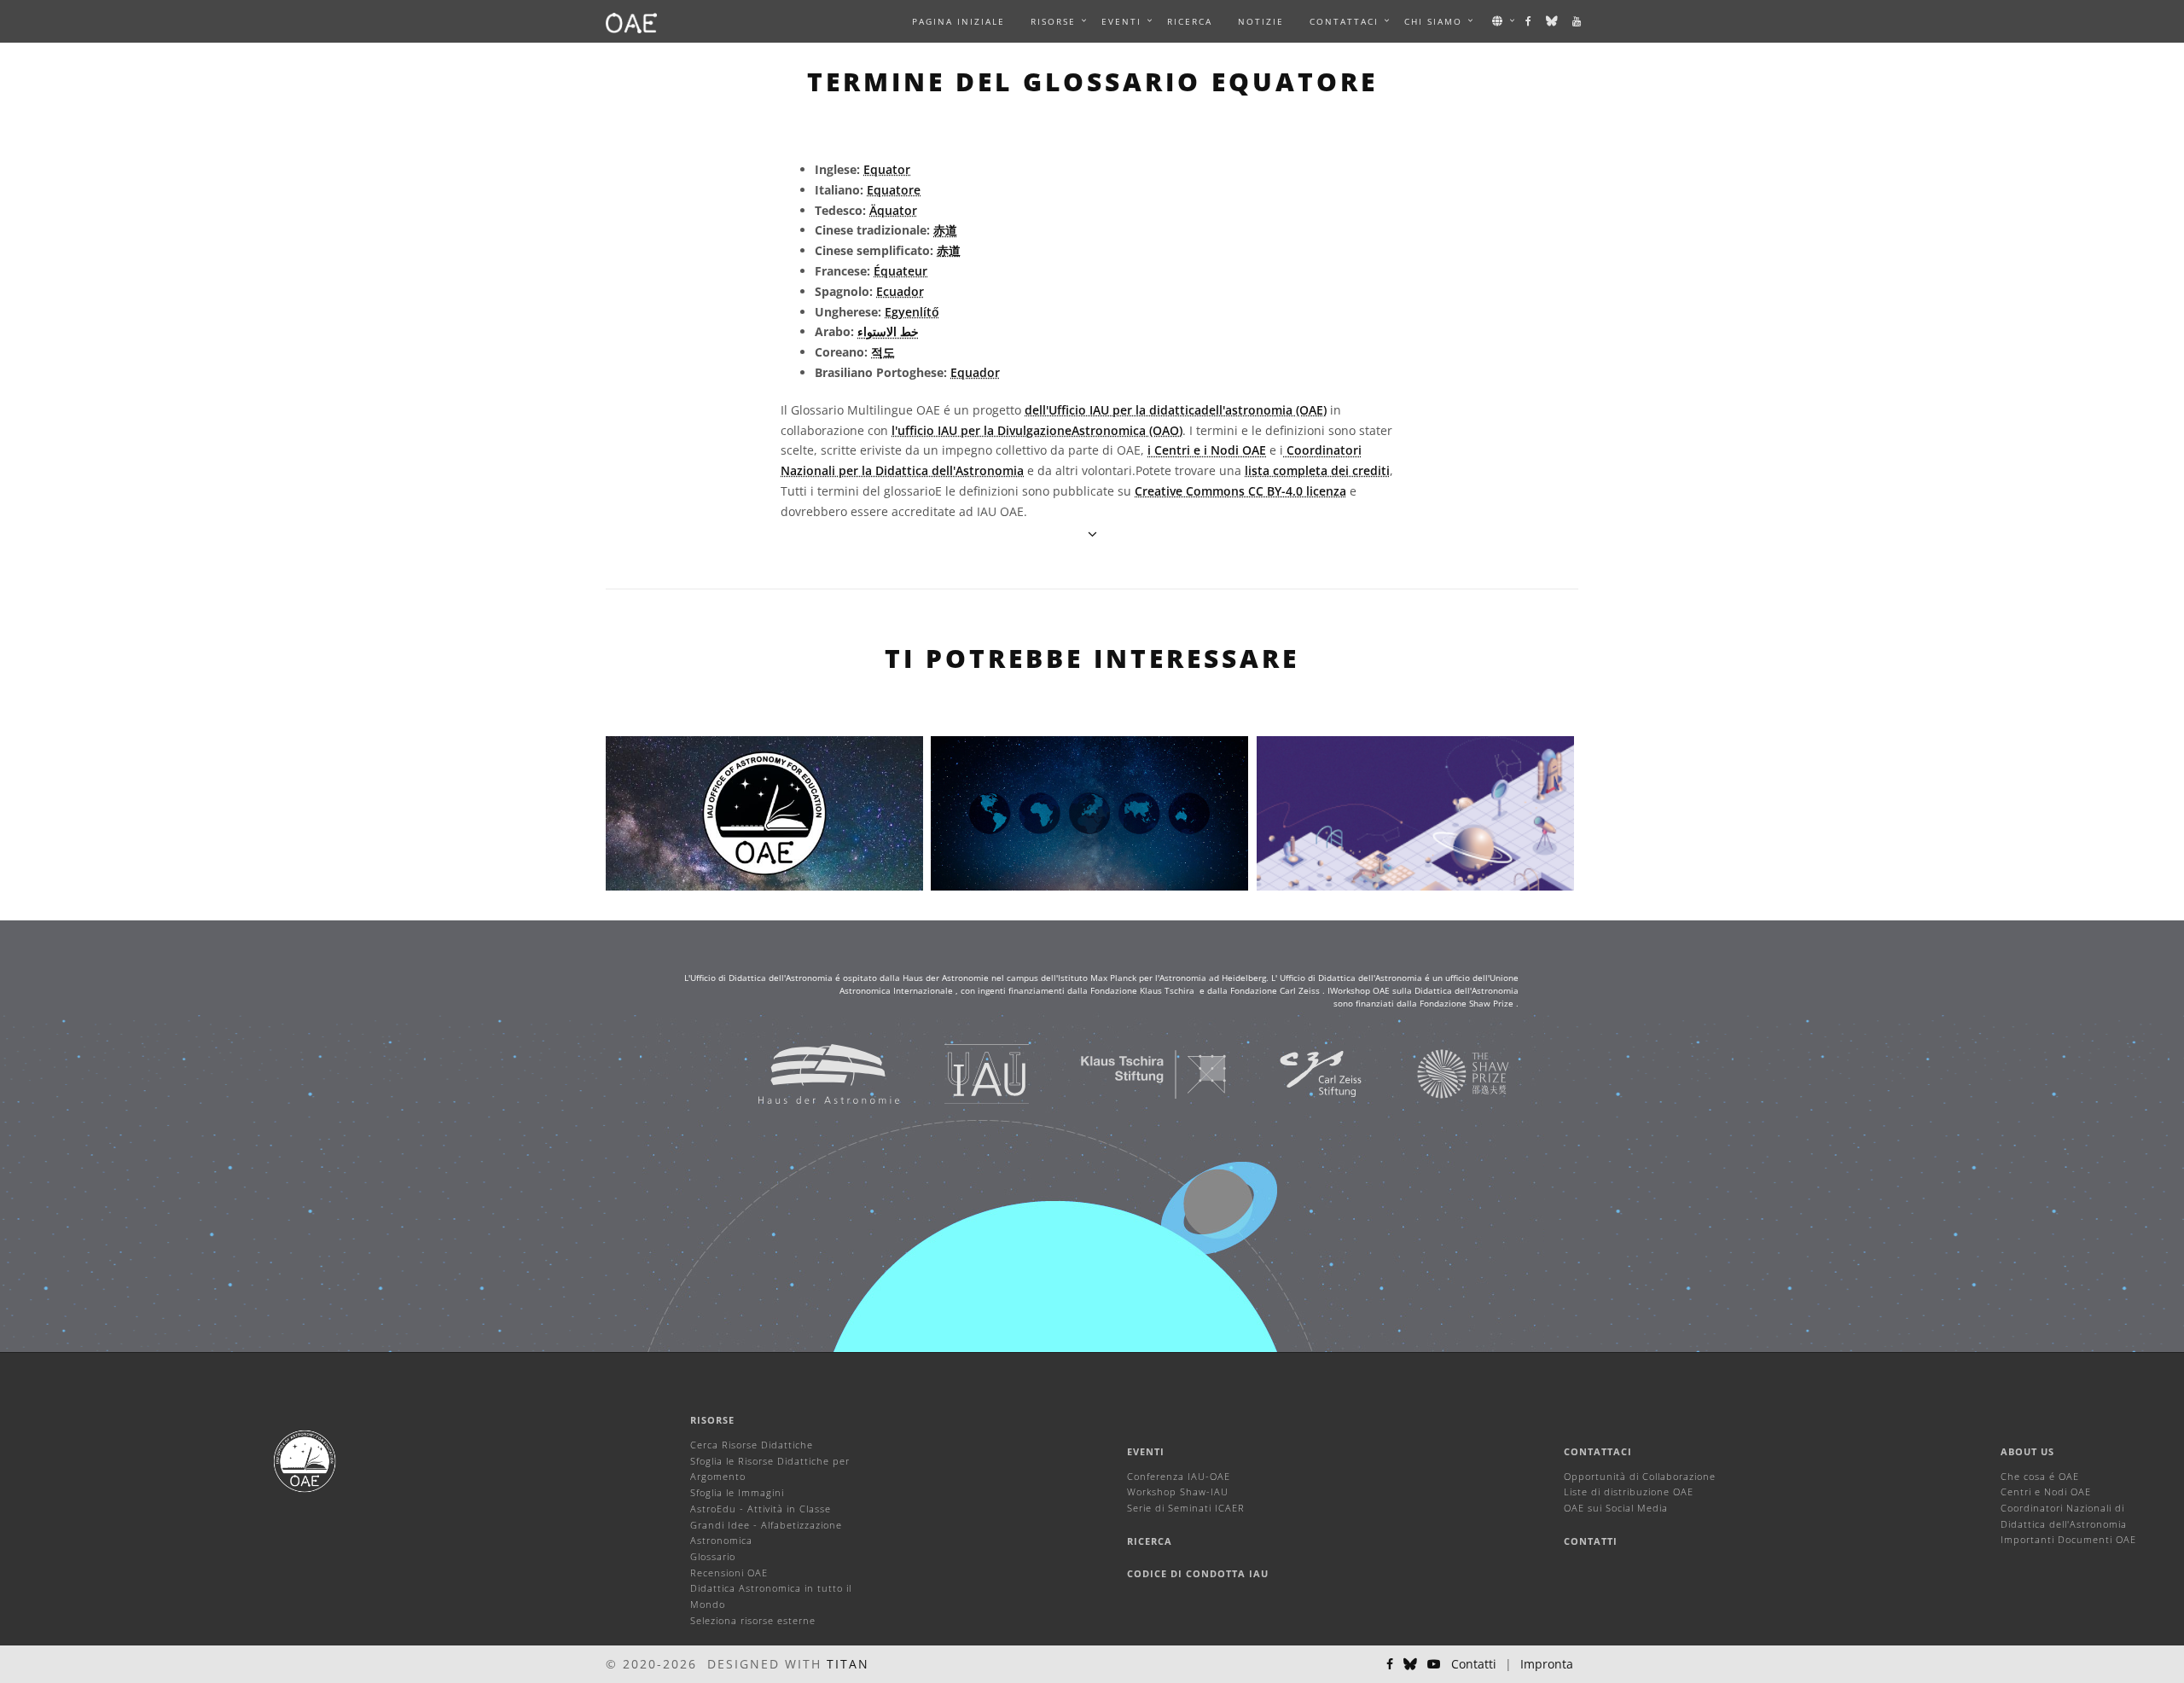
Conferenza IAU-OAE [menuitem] (1179, 1476)
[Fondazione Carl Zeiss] (1299, 1074)
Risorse (1053, 21)
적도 (883, 352)
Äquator (893, 210)
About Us (2027, 1451)
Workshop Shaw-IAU (1178, 1491)
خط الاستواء (888, 331)
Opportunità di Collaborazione (1640, 1476)
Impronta (1547, 1664)
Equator (887, 169)
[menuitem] (1053, 21)
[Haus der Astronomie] (807, 1074)
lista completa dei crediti (1317, 470)
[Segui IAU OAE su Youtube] (1577, 21)
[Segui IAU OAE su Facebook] (1529, 21)
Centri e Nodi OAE (2046, 1491)
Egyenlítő (912, 312)
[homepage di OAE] (631, 21)
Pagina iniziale (958, 21)
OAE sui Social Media (1616, 1508)
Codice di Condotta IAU (1198, 1573)
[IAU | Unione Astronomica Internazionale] (965, 1074)
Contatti (1591, 1541)
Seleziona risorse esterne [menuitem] (753, 1620)
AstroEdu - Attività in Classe (761, 1509)
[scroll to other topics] (1092, 534)
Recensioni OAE (729, 1573)
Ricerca (1190, 21)
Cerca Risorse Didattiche (752, 1445)
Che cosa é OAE (2040, 1476)
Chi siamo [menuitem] (1433, 21)
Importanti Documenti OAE (2068, 1539)
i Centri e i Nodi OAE (1207, 450)
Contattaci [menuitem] (1344, 21)
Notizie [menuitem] (1261, 21)
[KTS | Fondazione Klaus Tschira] (1133, 1074)
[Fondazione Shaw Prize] (1442, 1074)
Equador (975, 372)
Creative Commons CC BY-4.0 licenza (1240, 491)
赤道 (945, 230)
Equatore (894, 190)
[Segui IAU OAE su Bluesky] (1553, 21)
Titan (848, 1664)
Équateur (900, 271)
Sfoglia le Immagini (737, 1492)
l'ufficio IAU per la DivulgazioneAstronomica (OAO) (1037, 430)
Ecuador (900, 291)
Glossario (713, 1556)
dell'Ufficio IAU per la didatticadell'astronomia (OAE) (1176, 410)
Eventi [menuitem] (1121, 21)
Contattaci (1598, 1451)
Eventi (1146, 1451)
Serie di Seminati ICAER (1186, 1508)
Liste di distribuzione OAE (1629, 1491)
